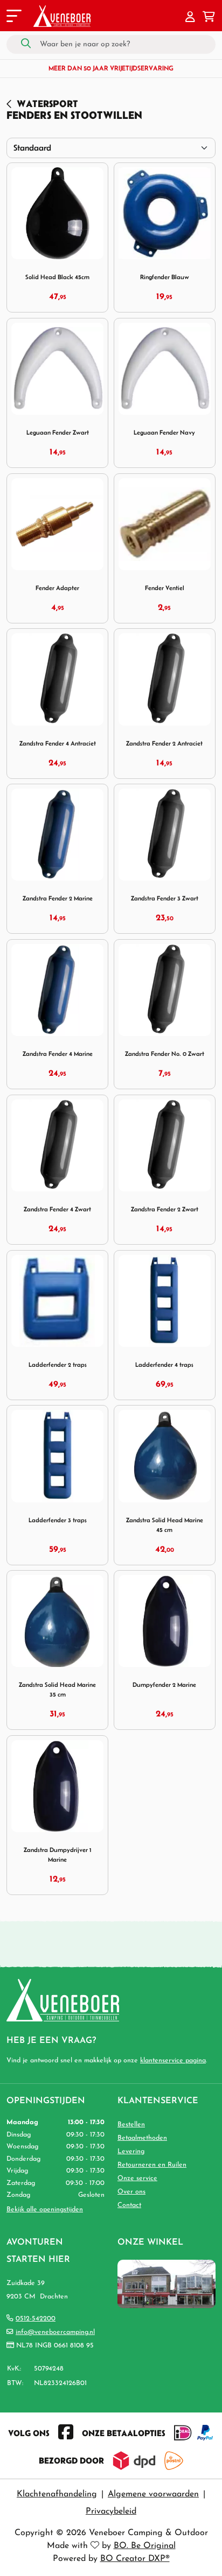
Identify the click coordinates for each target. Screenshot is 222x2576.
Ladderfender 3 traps (58, 1520)
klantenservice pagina (173, 2061)
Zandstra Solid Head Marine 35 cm (57, 1689)
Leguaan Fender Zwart (58, 432)
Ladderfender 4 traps (164, 1364)
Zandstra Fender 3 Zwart (165, 898)
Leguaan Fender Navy (164, 432)
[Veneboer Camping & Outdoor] (62, 16)
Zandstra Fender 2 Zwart (165, 1209)
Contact (129, 2205)
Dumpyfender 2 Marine (164, 1684)
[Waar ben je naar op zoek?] (26, 44)
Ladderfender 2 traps (58, 1364)
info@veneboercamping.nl (55, 2332)
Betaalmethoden (142, 2138)
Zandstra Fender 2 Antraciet (164, 743)
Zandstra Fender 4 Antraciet (58, 743)
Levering (131, 2152)
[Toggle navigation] (13, 18)
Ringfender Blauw (165, 277)
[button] (190, 18)
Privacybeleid (111, 2511)
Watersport (47, 104)
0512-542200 (36, 2319)
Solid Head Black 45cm (57, 277)
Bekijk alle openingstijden (45, 2210)
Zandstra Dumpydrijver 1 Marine (57, 1854)
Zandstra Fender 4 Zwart (57, 1209)
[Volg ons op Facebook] (66, 2433)
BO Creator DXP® (135, 2559)
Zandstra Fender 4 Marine (58, 1053)
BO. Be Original (145, 2546)
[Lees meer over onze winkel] (166, 2284)
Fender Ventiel (165, 588)
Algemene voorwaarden (153, 2494)
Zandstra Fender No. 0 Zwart (165, 1053)
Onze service (137, 2178)
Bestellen (131, 2125)
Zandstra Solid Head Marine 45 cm (165, 1525)
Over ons (131, 2192)
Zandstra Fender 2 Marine (58, 898)
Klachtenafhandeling (57, 2494)
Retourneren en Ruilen (152, 2165)
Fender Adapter (57, 588)
